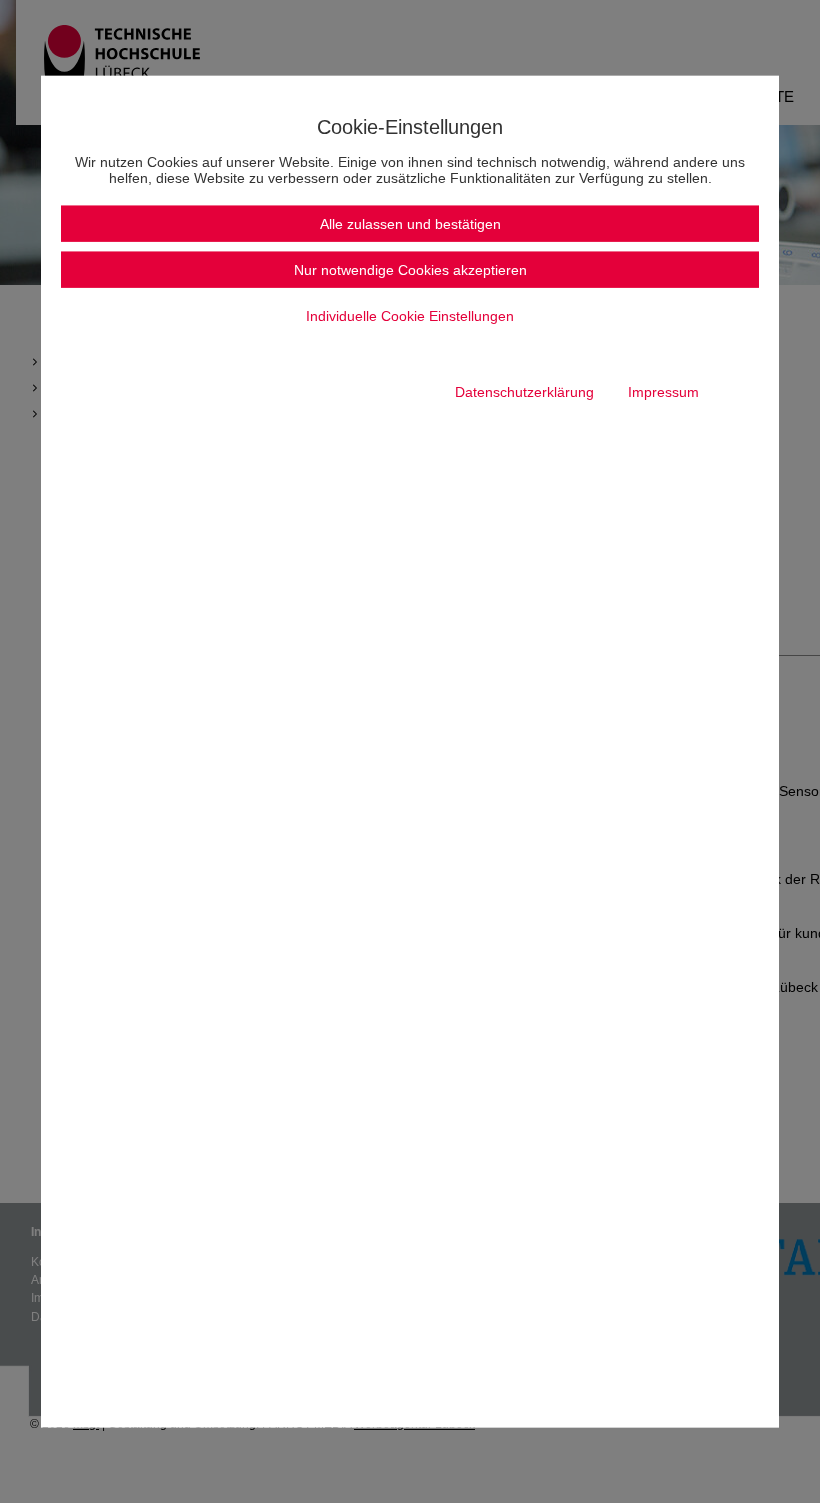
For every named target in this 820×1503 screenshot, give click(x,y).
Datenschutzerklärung (524, 391)
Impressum (663, 391)
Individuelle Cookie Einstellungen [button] (410, 315)
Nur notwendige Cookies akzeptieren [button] (410, 269)
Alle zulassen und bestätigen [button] (410, 223)
